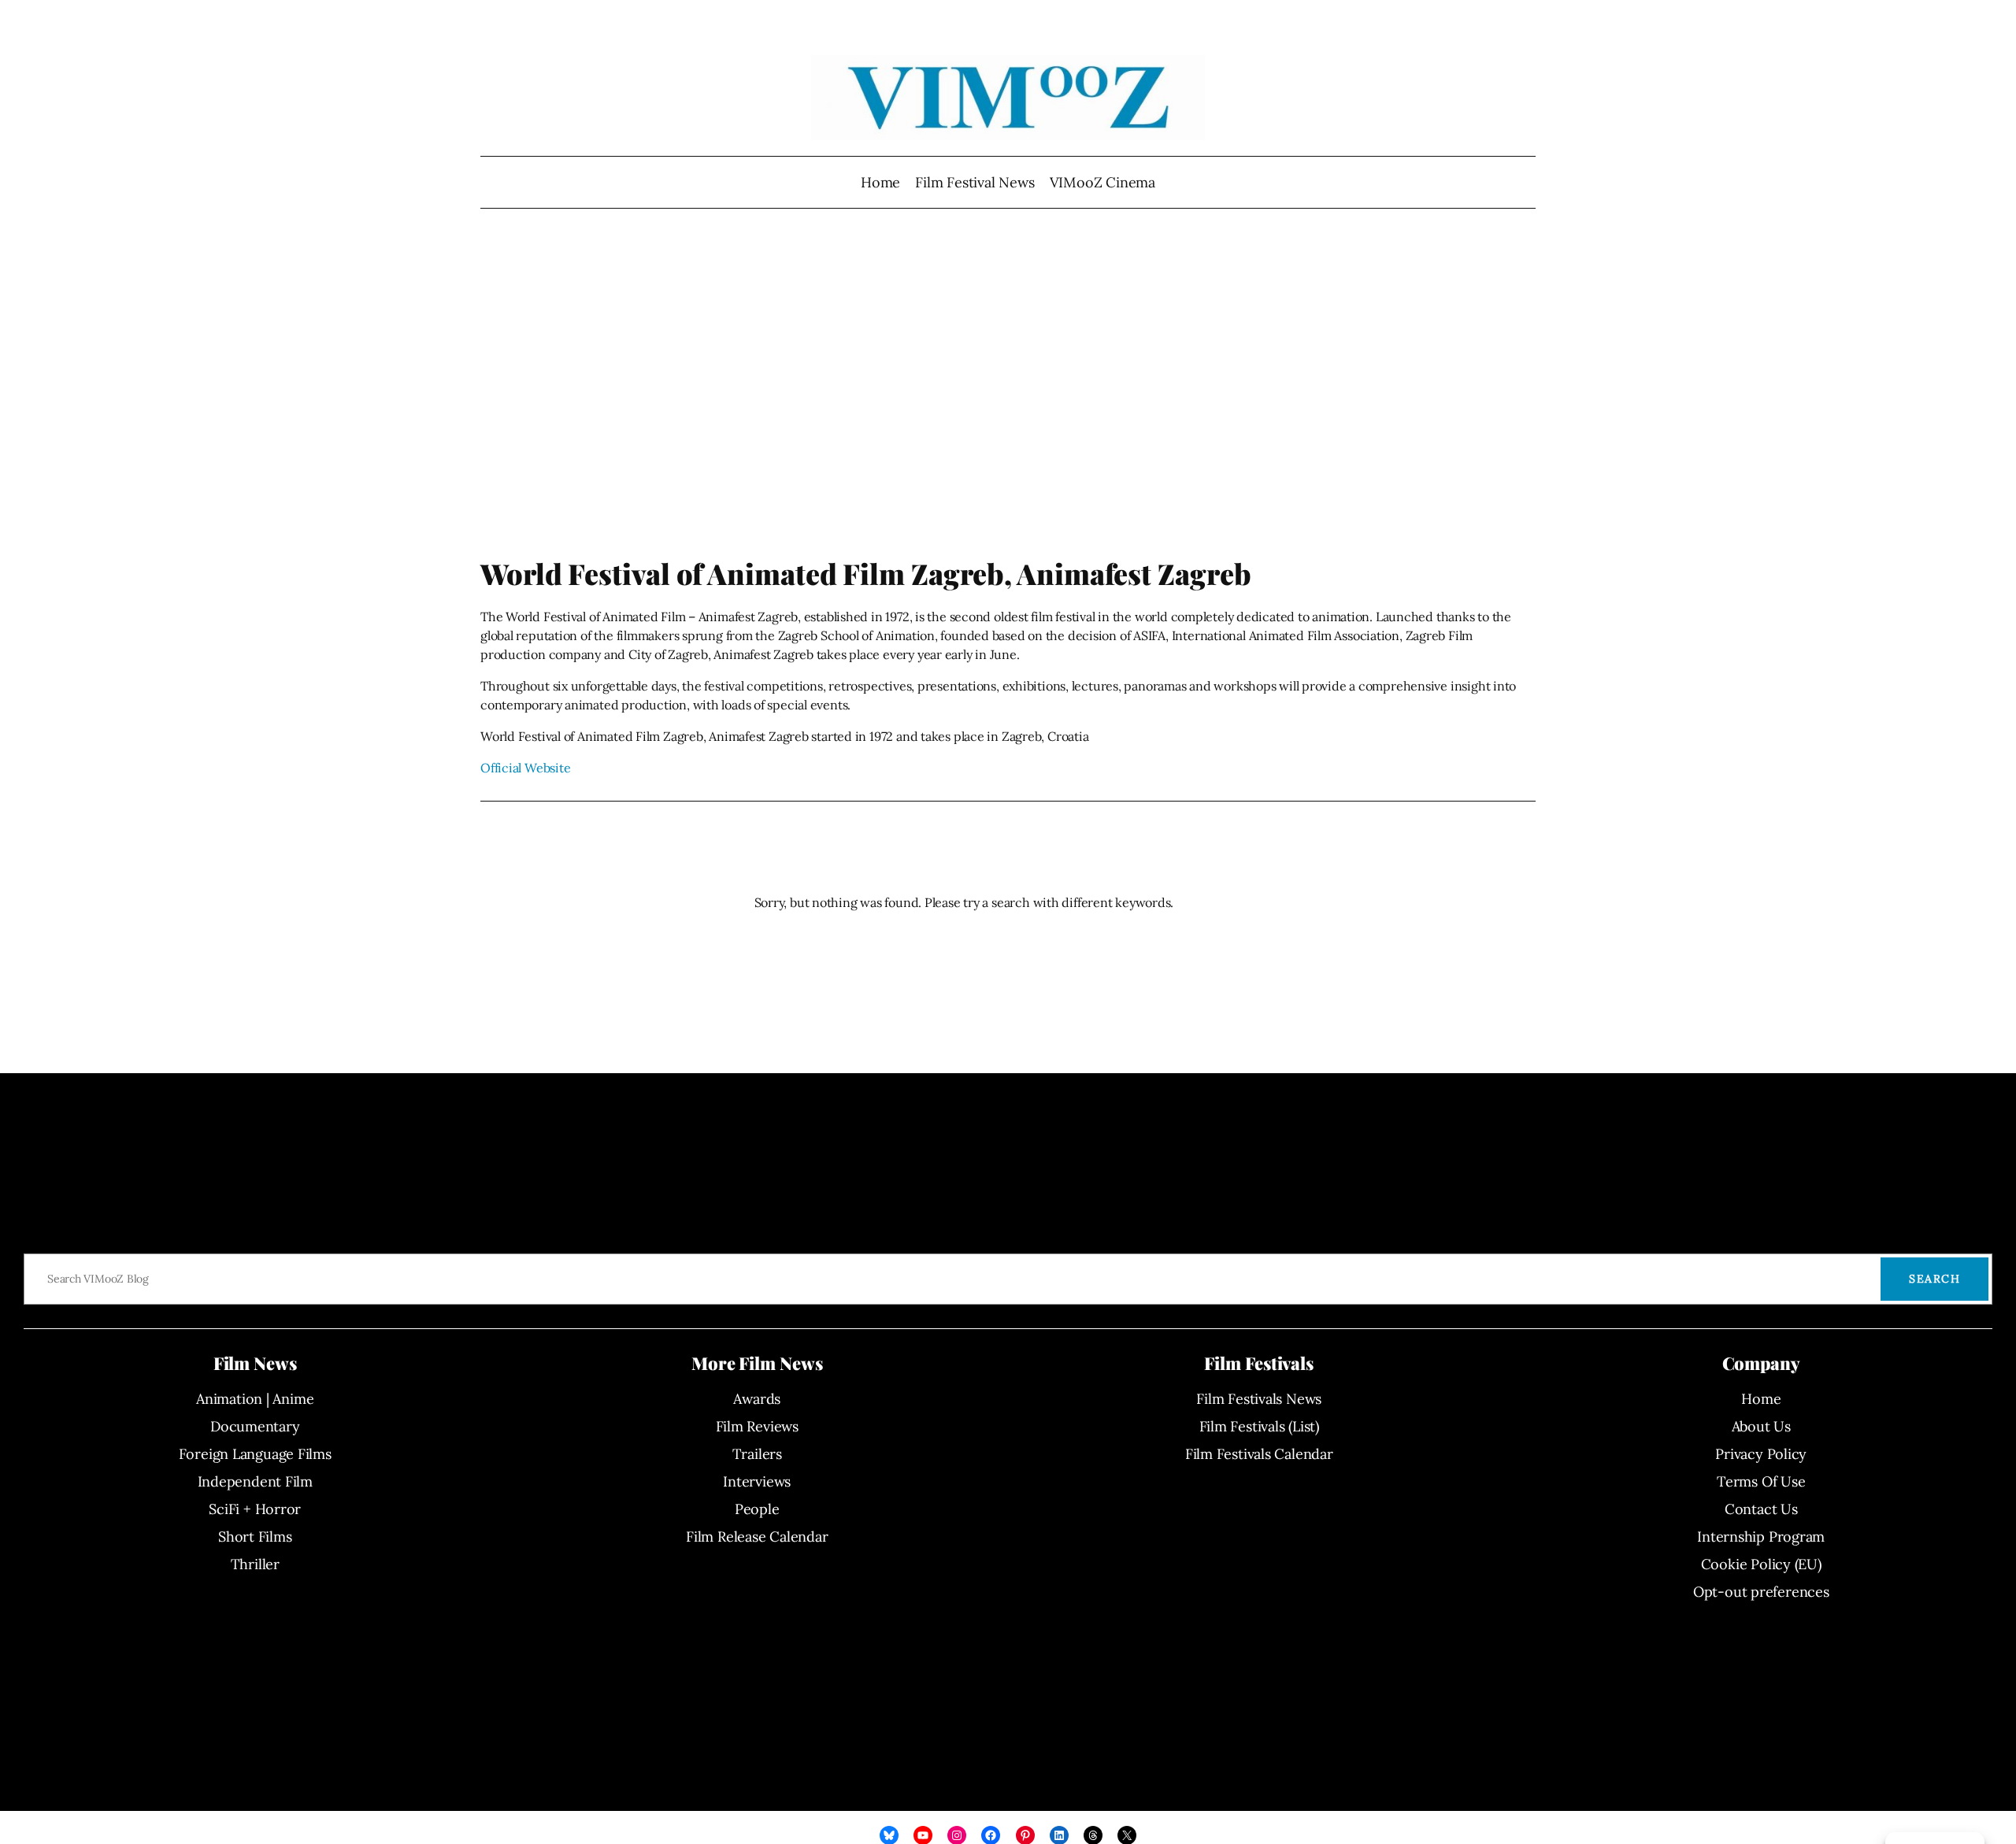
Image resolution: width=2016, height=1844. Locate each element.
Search (1934, 1279)
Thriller (255, 1564)
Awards (757, 1399)
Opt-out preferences (1761, 1592)
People (757, 1509)
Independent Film (255, 1481)
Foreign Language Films (255, 1454)
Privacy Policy (1761, 1454)
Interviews (757, 1481)
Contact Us (1761, 1509)
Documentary (255, 1426)
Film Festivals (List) (1259, 1426)
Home (880, 182)
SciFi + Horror (255, 1509)
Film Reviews (757, 1426)
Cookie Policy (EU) (1761, 1564)
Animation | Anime (255, 1399)
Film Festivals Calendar (1259, 1454)
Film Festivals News (1259, 1399)
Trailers (757, 1454)
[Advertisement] (1008, 390)
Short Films (255, 1537)
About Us (1761, 1426)
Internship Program (1761, 1537)
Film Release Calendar (757, 1537)
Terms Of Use (1761, 1481)
